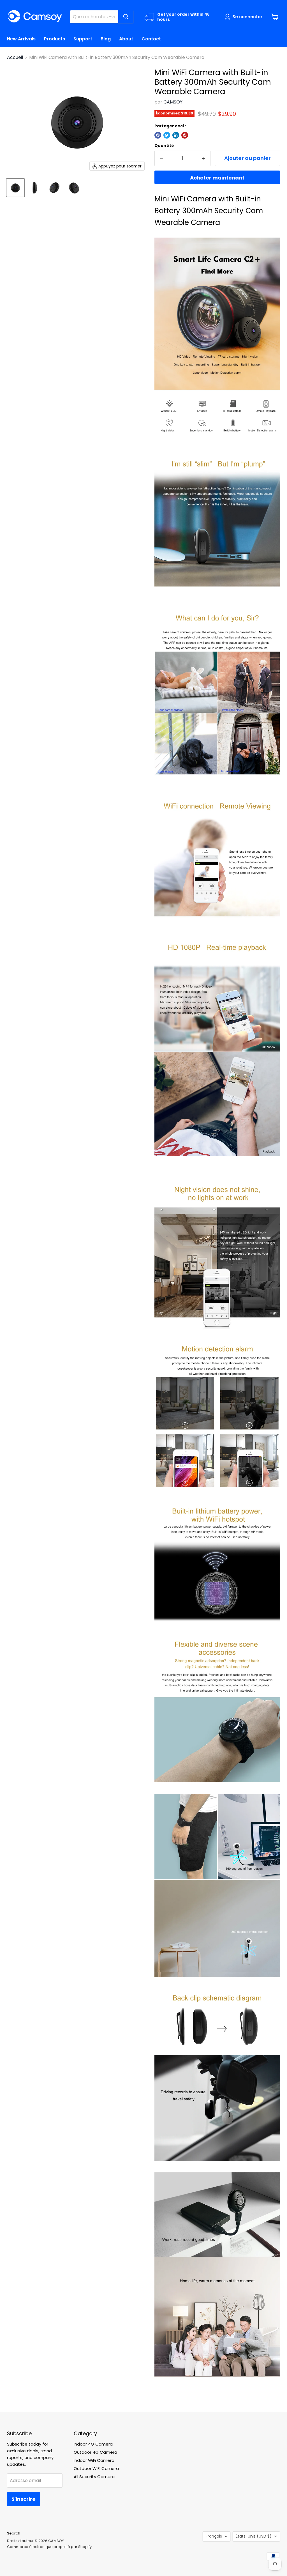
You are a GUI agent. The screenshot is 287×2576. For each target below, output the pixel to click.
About (126, 39)
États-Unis (254, 2536)
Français (214, 2536)
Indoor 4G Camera (93, 2444)
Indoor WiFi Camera (94, 2460)
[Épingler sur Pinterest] (185, 135)
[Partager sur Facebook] (158, 135)
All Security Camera (94, 2477)
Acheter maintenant (217, 178)
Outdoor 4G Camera (95, 2452)
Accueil (15, 58)
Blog (106, 39)
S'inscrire (24, 2499)
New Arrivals (21, 39)
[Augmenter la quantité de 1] (203, 158)
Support (83, 39)
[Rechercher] (126, 17)
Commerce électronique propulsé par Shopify (49, 2547)
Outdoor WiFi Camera (96, 2468)
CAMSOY (173, 102)
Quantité (164, 146)
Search (14, 2533)
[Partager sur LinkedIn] (176, 135)
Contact (151, 39)
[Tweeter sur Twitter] (167, 135)
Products (55, 39)
